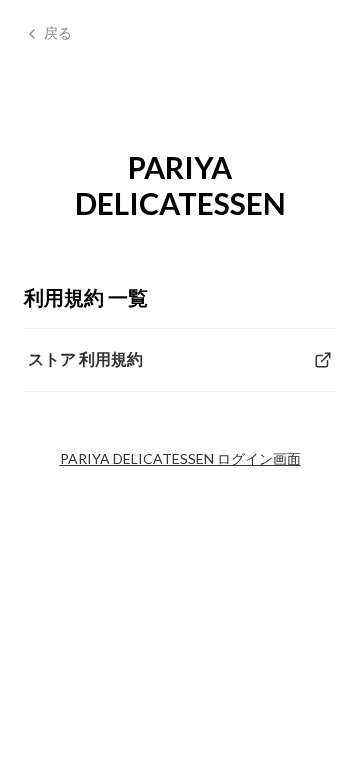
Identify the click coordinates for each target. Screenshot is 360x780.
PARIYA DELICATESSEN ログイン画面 (180, 458)
